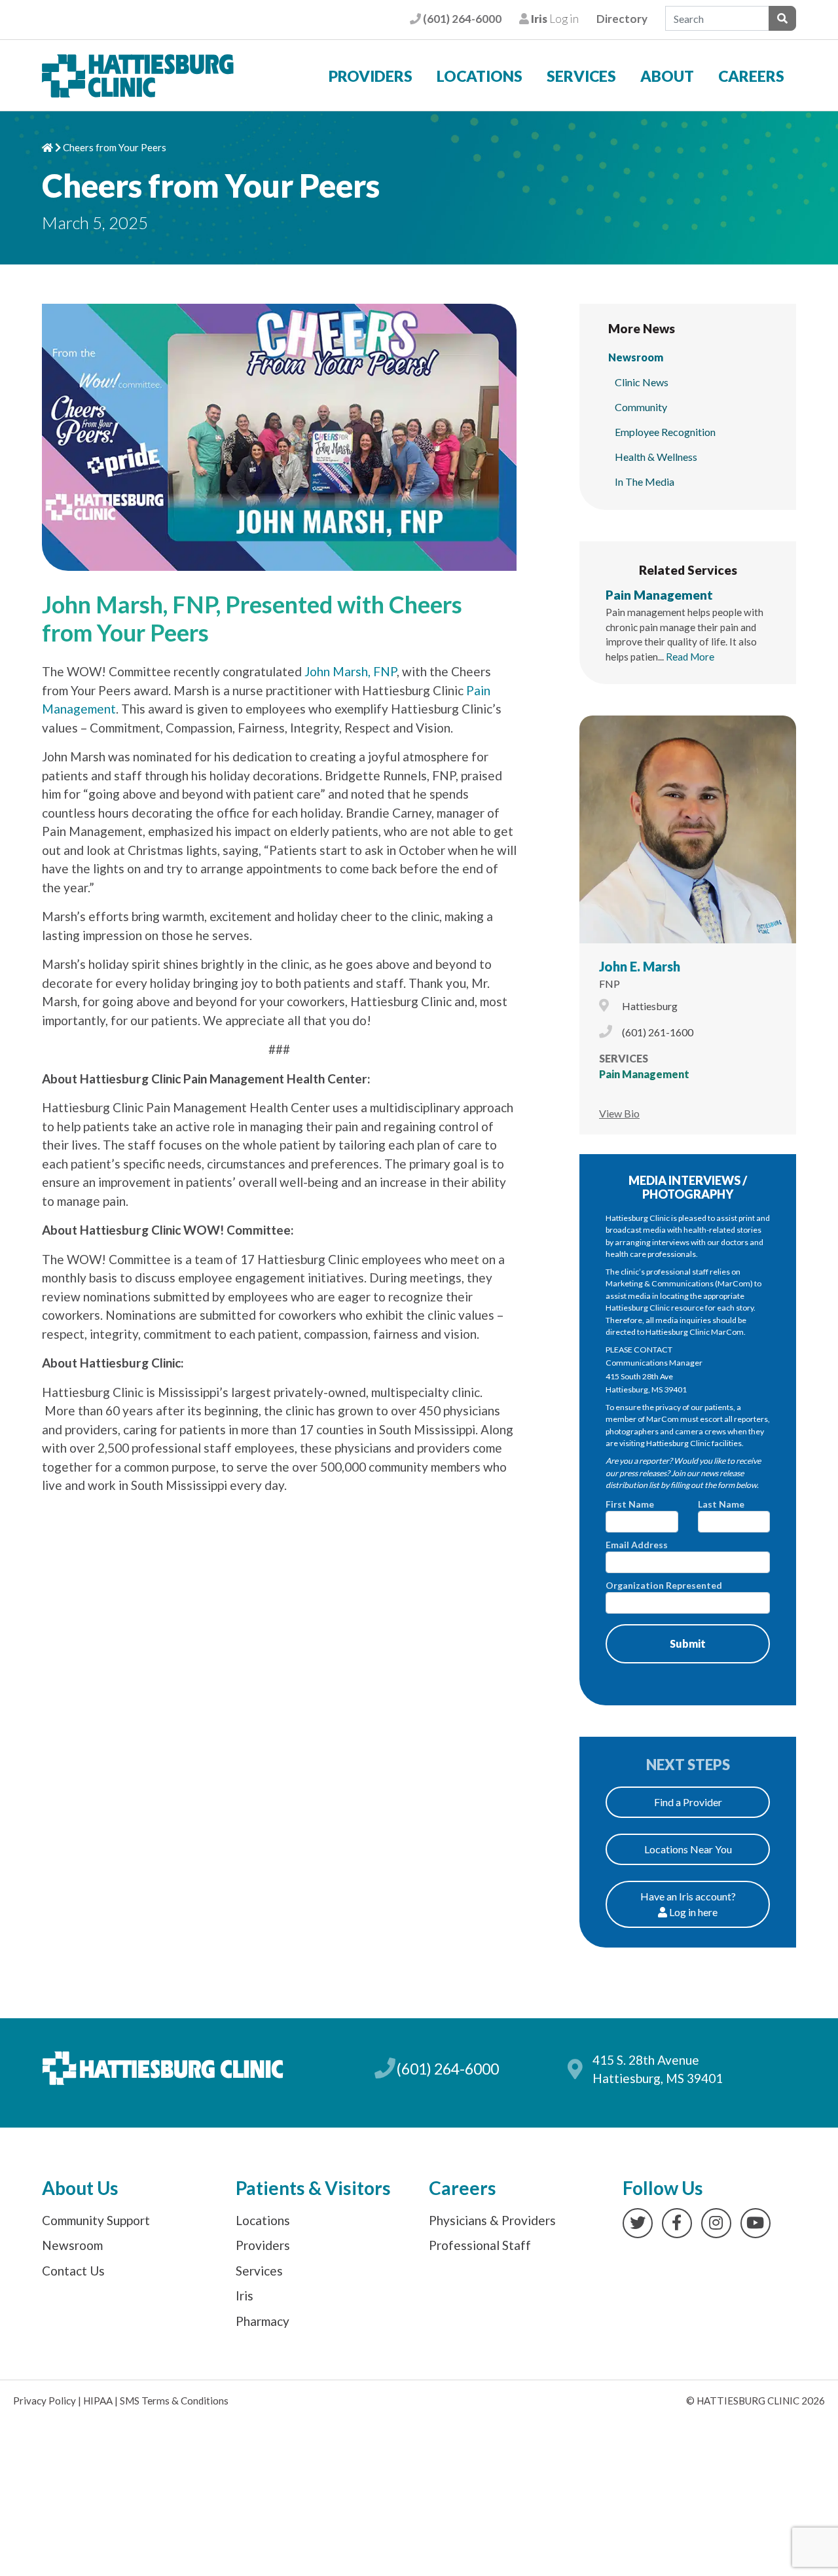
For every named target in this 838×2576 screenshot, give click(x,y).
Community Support (96, 2220)
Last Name (721, 1504)
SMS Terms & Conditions (174, 2401)
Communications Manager (654, 1363)
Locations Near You (688, 1849)
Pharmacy (263, 2321)
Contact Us (73, 2271)
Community (641, 407)
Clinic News (642, 382)
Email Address (637, 1545)
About (667, 76)
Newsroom (636, 357)
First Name (630, 1504)
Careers (751, 76)
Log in (554, 19)
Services (581, 76)
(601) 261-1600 (658, 1032)
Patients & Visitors (313, 2188)
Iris (245, 2295)
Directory (622, 19)
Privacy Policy (45, 2401)
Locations (480, 76)
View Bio (619, 1113)
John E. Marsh (640, 966)
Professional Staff (480, 2245)
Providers (371, 76)
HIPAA (98, 2401)
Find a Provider (688, 1802)
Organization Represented (664, 1585)
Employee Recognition (665, 432)
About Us (80, 2188)
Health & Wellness (656, 457)
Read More (690, 657)
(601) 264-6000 (461, 19)
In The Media (645, 481)
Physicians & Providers (492, 2220)
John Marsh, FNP (351, 671)
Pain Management (659, 595)
